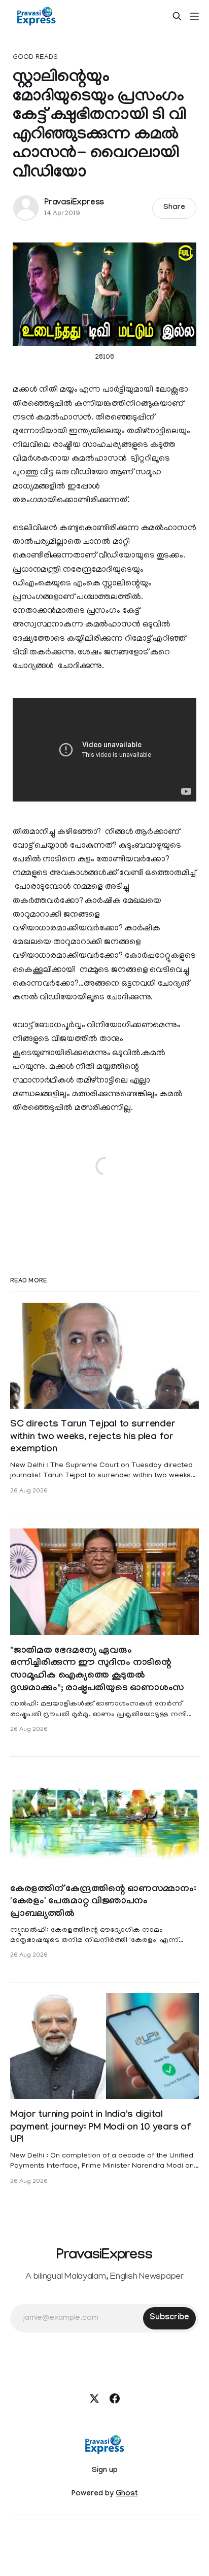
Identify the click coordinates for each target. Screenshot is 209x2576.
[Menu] (194, 16)
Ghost (127, 2494)
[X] (94, 2398)
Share (174, 208)
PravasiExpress (74, 203)
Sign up (105, 2471)
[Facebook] (115, 2398)
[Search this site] (177, 16)
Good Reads (35, 58)
